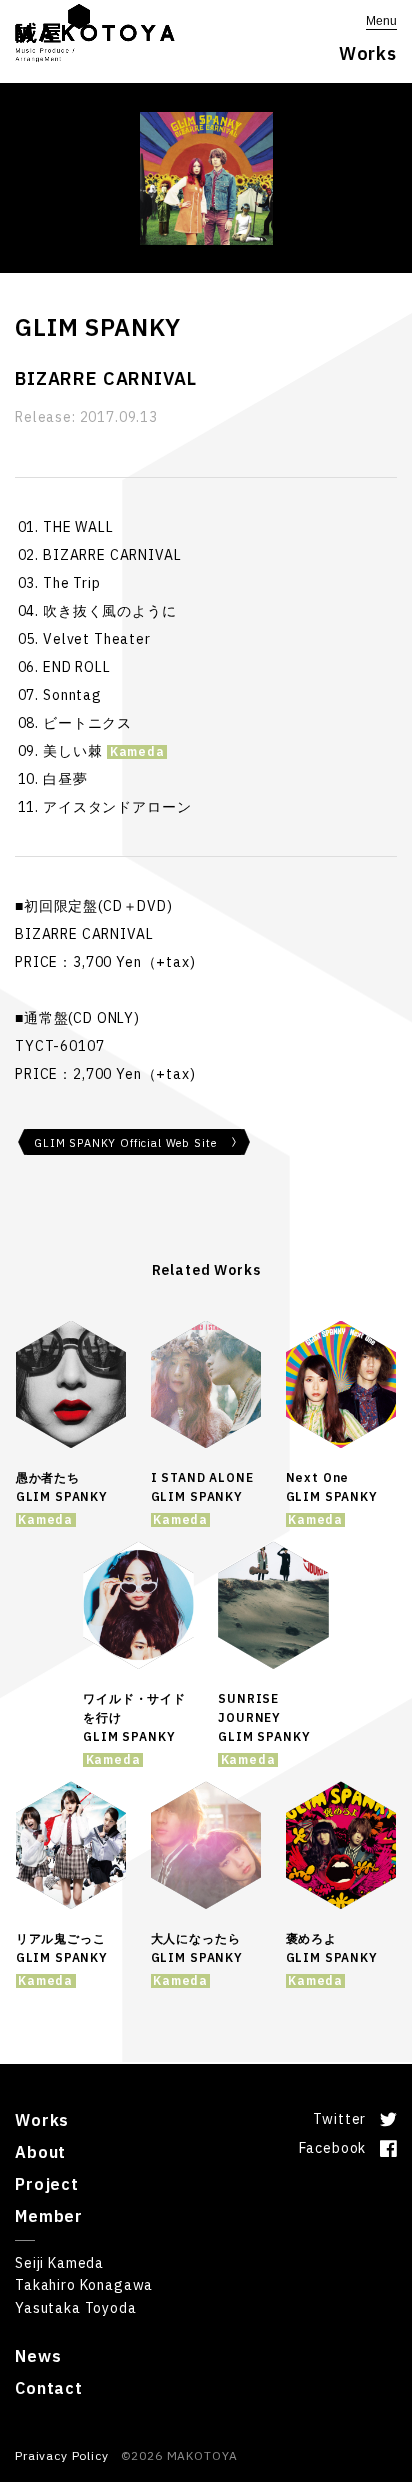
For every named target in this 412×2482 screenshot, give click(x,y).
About (40, 2152)
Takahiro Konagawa (84, 2285)
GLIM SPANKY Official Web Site (125, 1143)
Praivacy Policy (62, 2455)
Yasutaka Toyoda (76, 2308)
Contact (49, 2388)
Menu (381, 21)
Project (47, 2184)
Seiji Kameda (59, 2263)
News (38, 2356)
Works (42, 2120)
